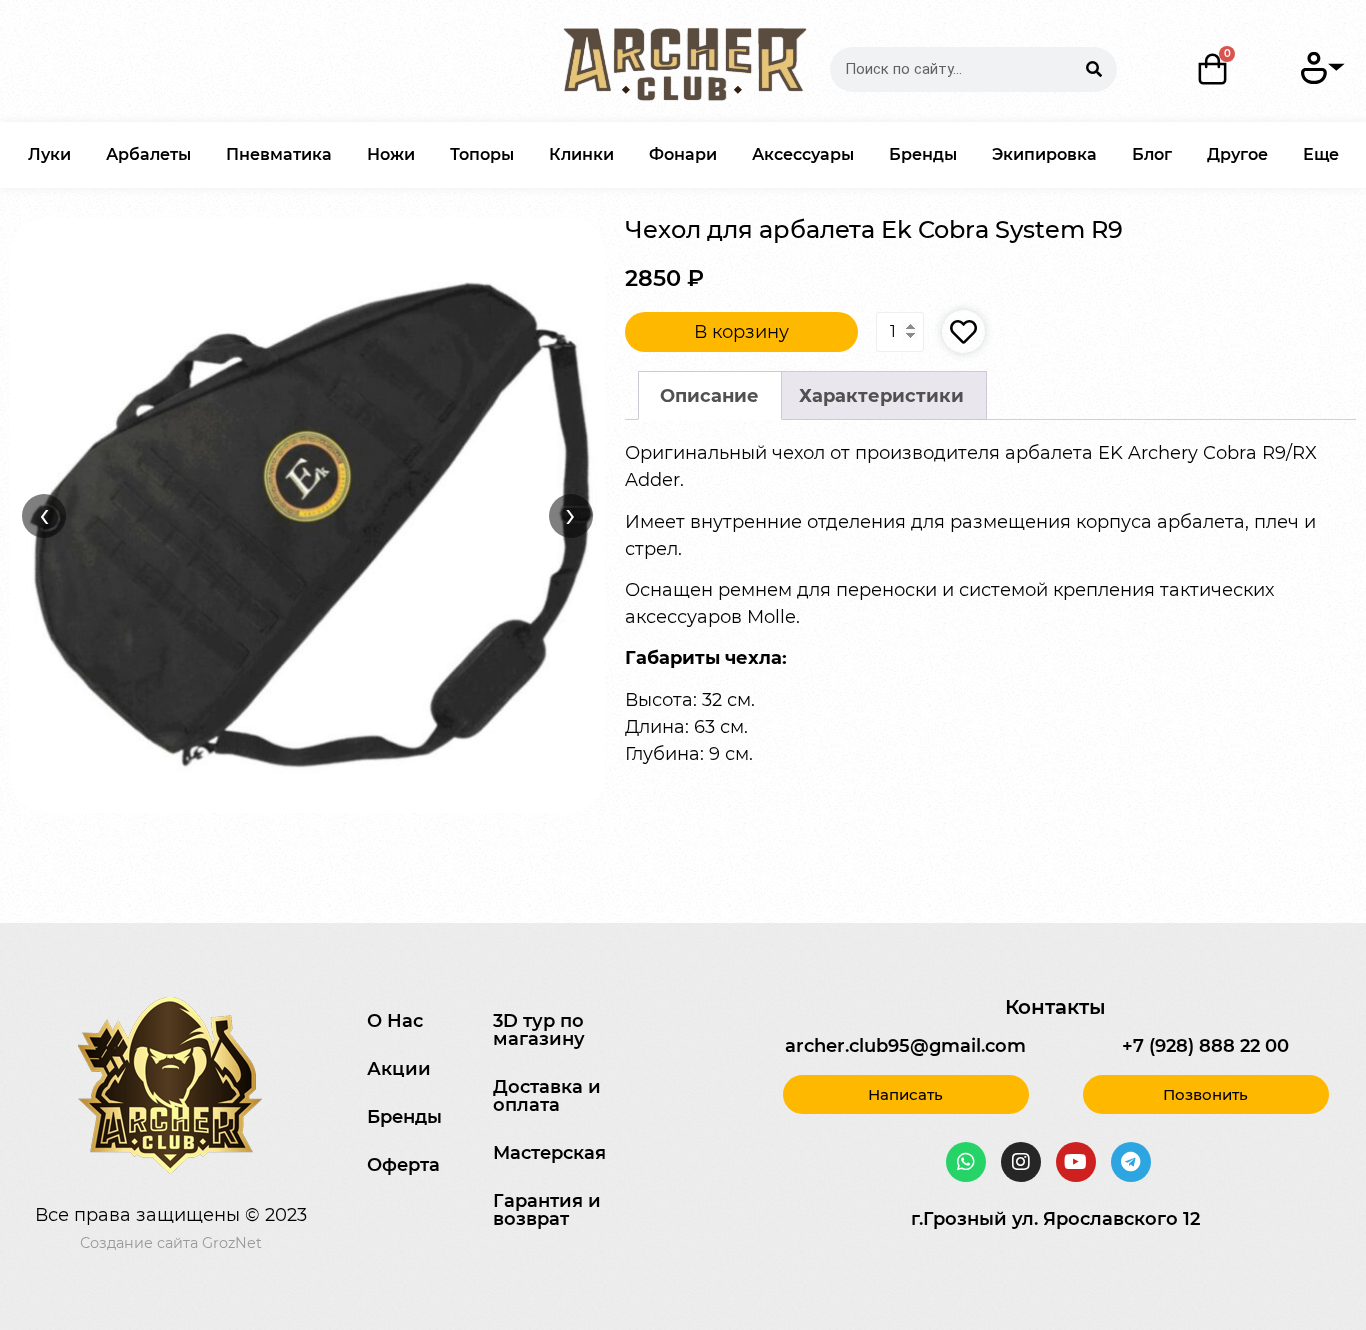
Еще (1321, 154)
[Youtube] (1076, 1162)
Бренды (923, 154)
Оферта (403, 1165)
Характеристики (881, 396)
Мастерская (549, 1153)
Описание (709, 396)
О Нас (395, 1021)
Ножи (391, 154)
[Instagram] (1021, 1162)
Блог (1152, 154)
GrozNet (232, 1243)
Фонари (683, 154)
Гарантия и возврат (547, 1210)
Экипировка (1044, 154)
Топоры (482, 154)
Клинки (581, 154)
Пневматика (279, 154)
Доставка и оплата (547, 1096)
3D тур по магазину (539, 1030)
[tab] (710, 395)
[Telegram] (1131, 1162)
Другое (1237, 154)
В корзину (741, 332)
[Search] (1094, 69)
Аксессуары (803, 154)
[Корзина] (1213, 69)
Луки (49, 154)
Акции (399, 1069)
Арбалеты (148, 154)
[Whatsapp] (966, 1162)
